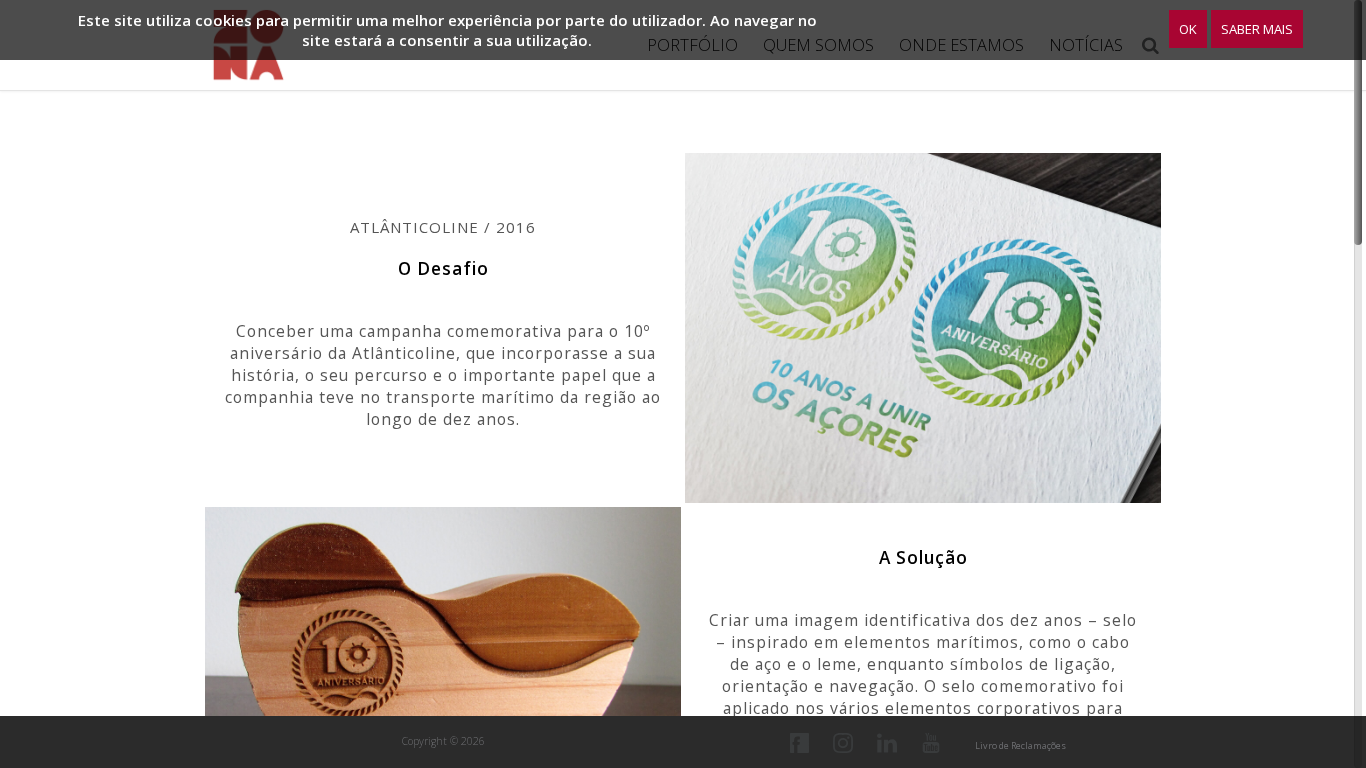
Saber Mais (1257, 29)
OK (1188, 29)
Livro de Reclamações (1020, 745)
